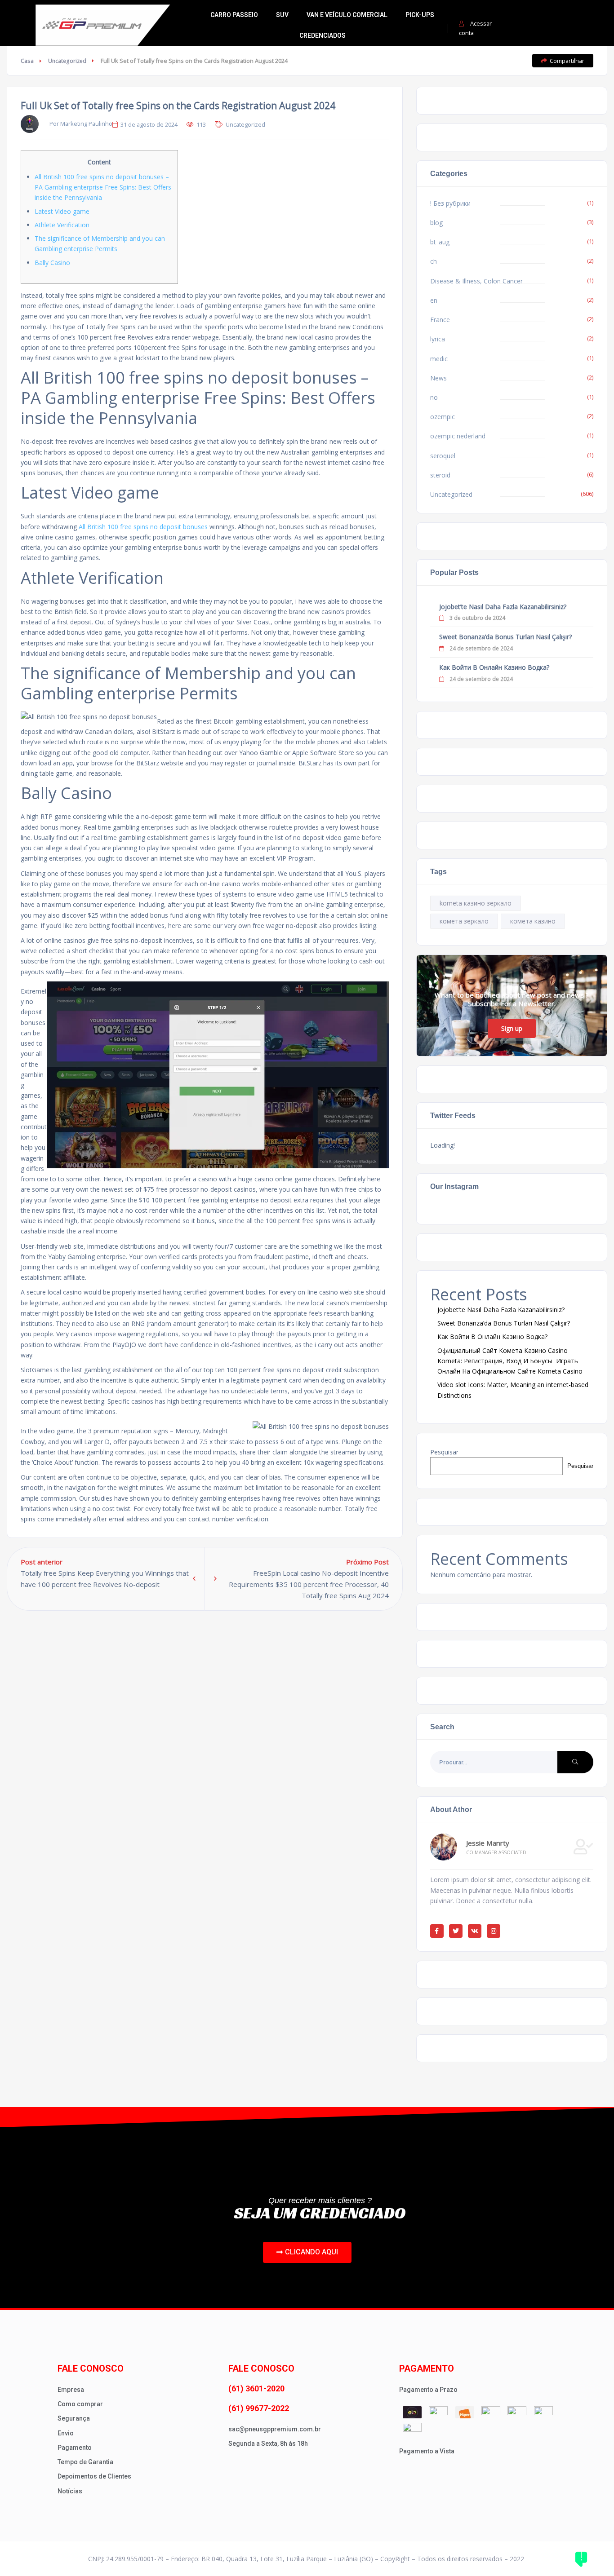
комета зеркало (464, 921)
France (440, 320)
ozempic (443, 417)
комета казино (533, 921)
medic (439, 359)
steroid (440, 475)
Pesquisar (444, 1452)
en (434, 300)
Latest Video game (62, 211)
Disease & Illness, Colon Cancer (476, 281)
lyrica (438, 339)
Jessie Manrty (488, 1843)
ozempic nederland (458, 436)
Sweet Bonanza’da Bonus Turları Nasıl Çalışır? (505, 637)
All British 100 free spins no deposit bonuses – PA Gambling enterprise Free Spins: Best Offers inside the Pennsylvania (103, 187)
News (438, 378)
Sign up (512, 1028)
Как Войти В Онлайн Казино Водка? (494, 667)
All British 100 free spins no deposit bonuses (143, 527)
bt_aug (440, 242)
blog (436, 223)
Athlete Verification (62, 225)
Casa (27, 61)
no (434, 397)
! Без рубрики (450, 203)
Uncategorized (67, 61)
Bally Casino (52, 263)
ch (434, 261)
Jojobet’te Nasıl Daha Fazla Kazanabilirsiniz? (503, 607)
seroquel (443, 456)
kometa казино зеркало (476, 903)
